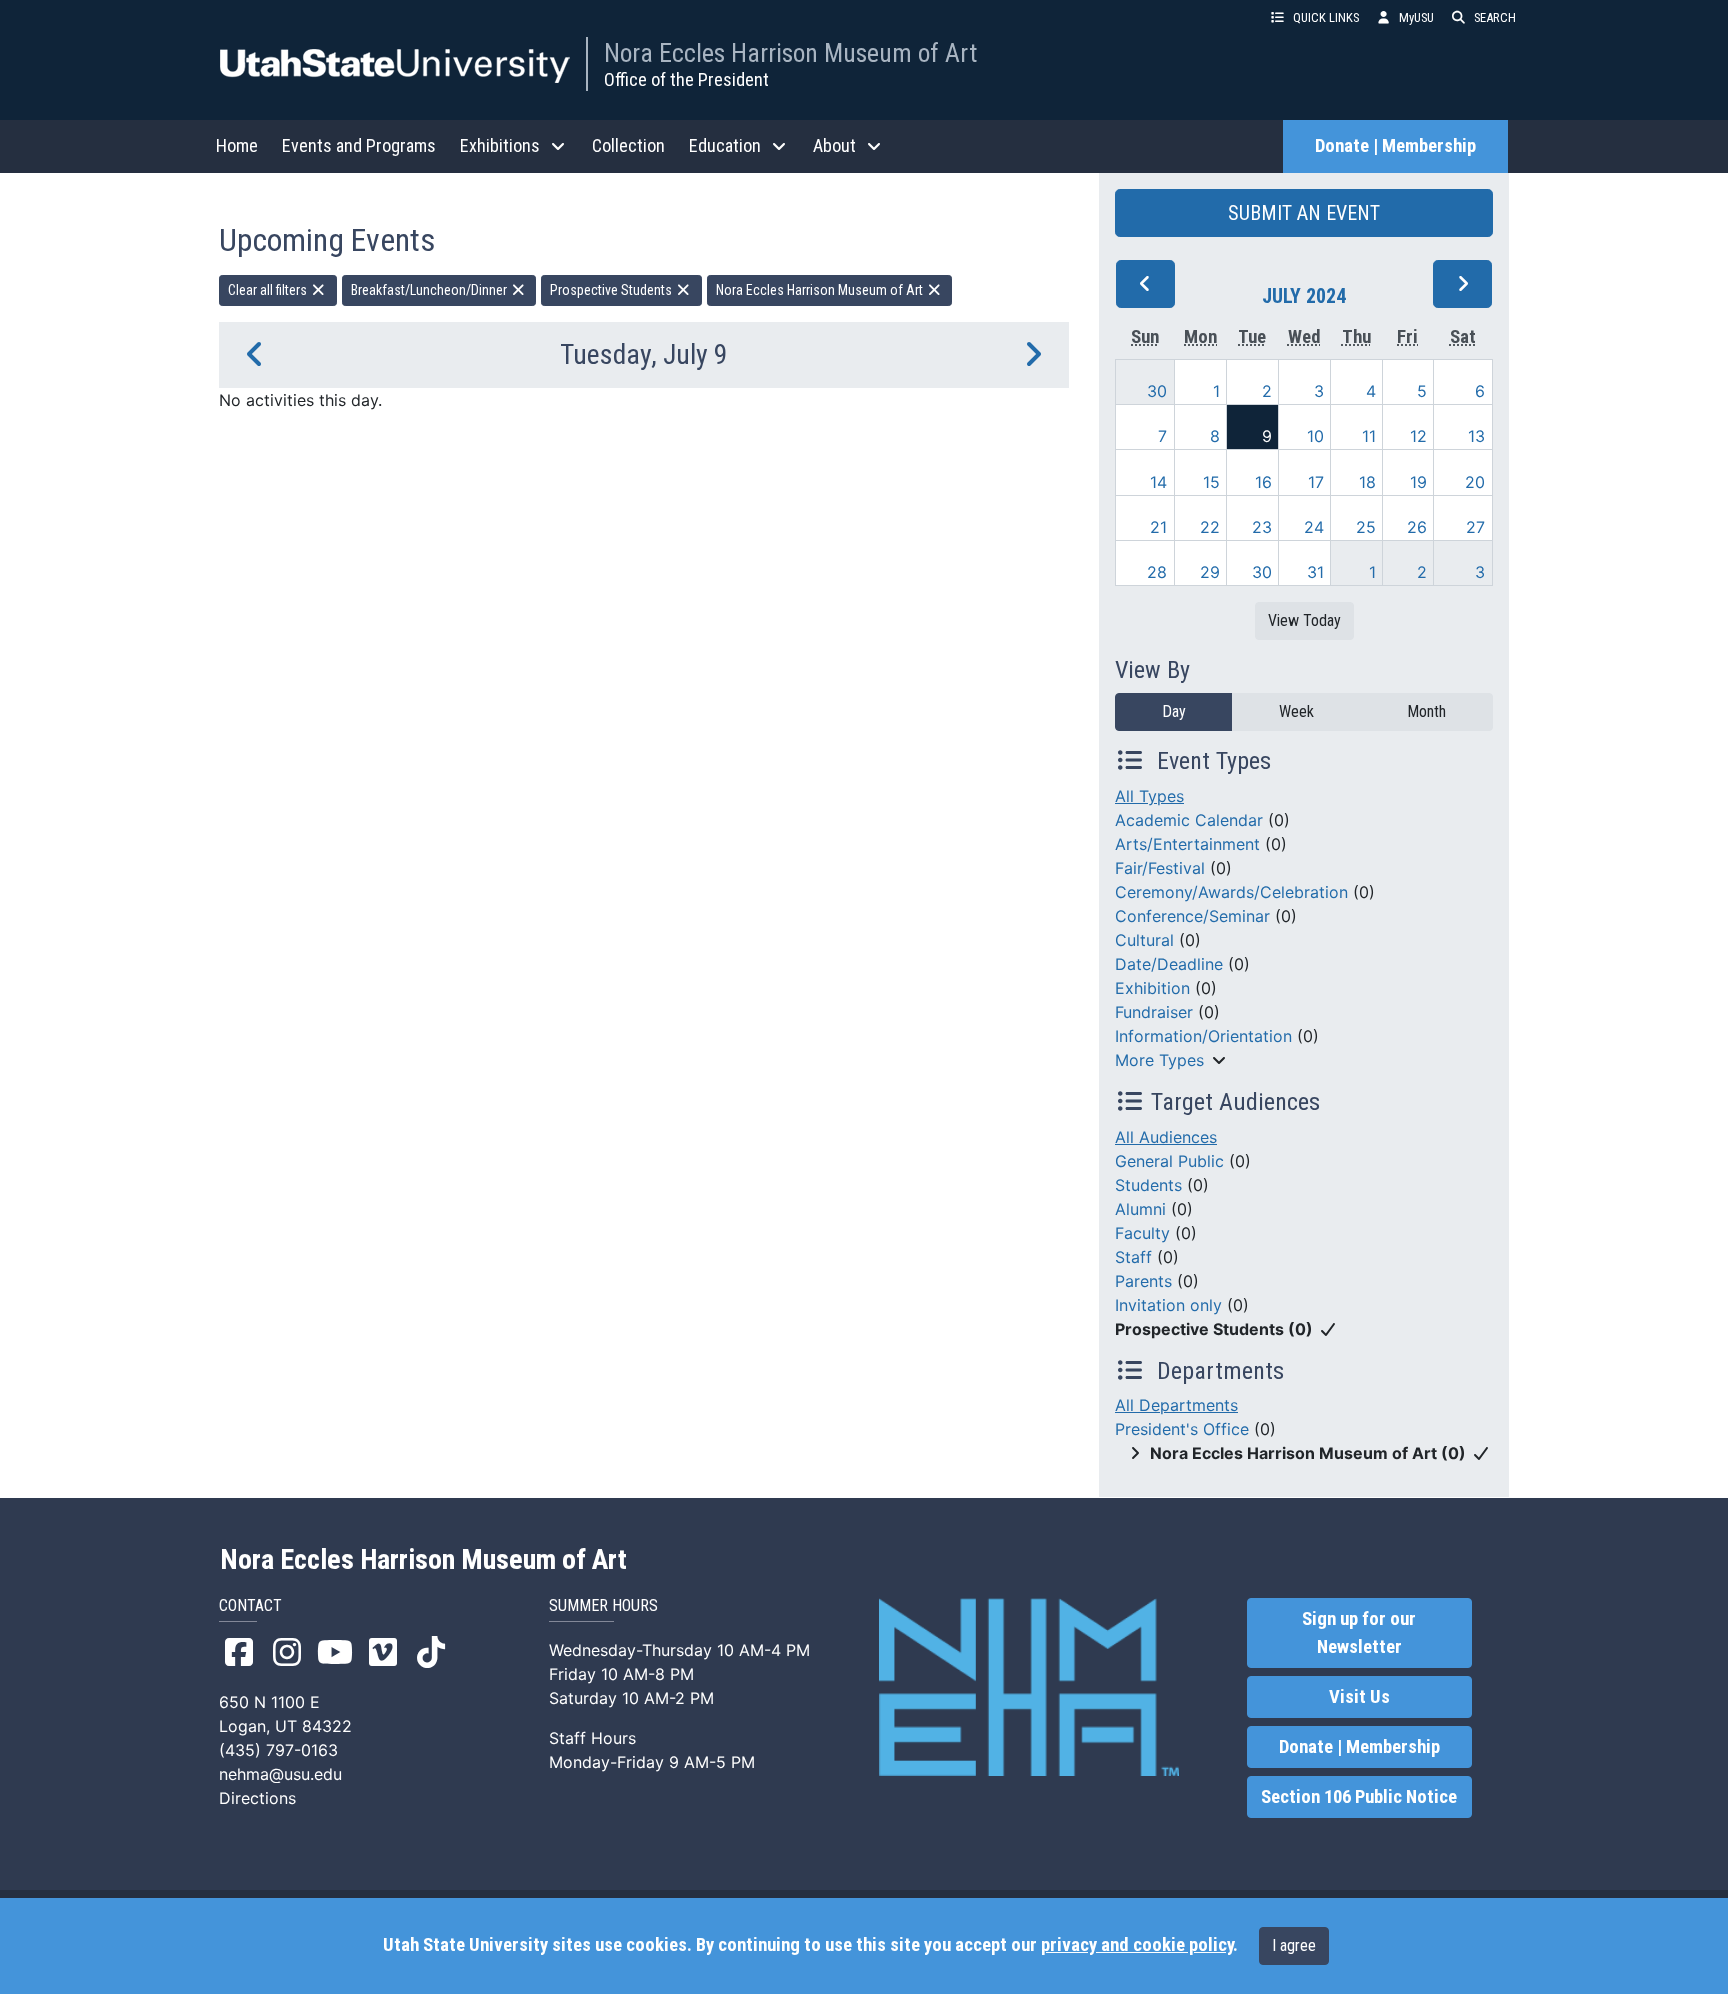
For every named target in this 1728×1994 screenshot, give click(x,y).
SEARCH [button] (1495, 17)
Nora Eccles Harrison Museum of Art (790, 53)
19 (1418, 482)
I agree (1294, 1945)
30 (1157, 391)
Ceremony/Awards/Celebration (1231, 892)
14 (1158, 482)
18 (1367, 482)
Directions (257, 1798)
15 (1211, 482)
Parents (1143, 1281)
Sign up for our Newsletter (1359, 1633)
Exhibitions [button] (500, 145)
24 (1314, 527)
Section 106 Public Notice (1359, 1797)
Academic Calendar (1189, 820)
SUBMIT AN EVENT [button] (1304, 213)
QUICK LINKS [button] (1326, 17)
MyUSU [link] (1416, 17)
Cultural (1144, 940)
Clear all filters (269, 290)
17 (1316, 482)
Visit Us (1359, 1697)
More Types (1159, 1060)
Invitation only (1168, 1305)
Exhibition (1152, 988)
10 (1315, 436)
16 (1263, 482)
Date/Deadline (1169, 964)
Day (1174, 711)
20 (1475, 482)
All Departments (1176, 1405)
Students (1148, 1185)
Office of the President (686, 79)
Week (1296, 711)
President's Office (1182, 1429)
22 (1210, 527)
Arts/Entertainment (1187, 844)
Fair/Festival (1160, 868)
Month (1426, 711)
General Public (1169, 1161)
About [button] (834, 145)
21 (1158, 527)
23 (1262, 527)
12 (1418, 436)
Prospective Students (612, 290)
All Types (1149, 796)
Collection (628, 145)
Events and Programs (359, 145)
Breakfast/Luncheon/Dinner (430, 290)
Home (237, 145)
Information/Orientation (1203, 1036)
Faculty (1142, 1233)
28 (1157, 572)
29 (1210, 572)
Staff (1133, 1257)
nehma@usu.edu (280, 1774)
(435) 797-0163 (278, 1750)
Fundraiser (1154, 1012)
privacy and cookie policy (1137, 1945)
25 (1366, 527)
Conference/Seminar (1192, 916)
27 (1475, 527)
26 (1417, 527)
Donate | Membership (1395, 146)
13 (1476, 436)
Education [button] (725, 145)
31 (1315, 572)
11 (1369, 436)
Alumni (1140, 1209)
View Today (1304, 620)
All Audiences (1166, 1137)
